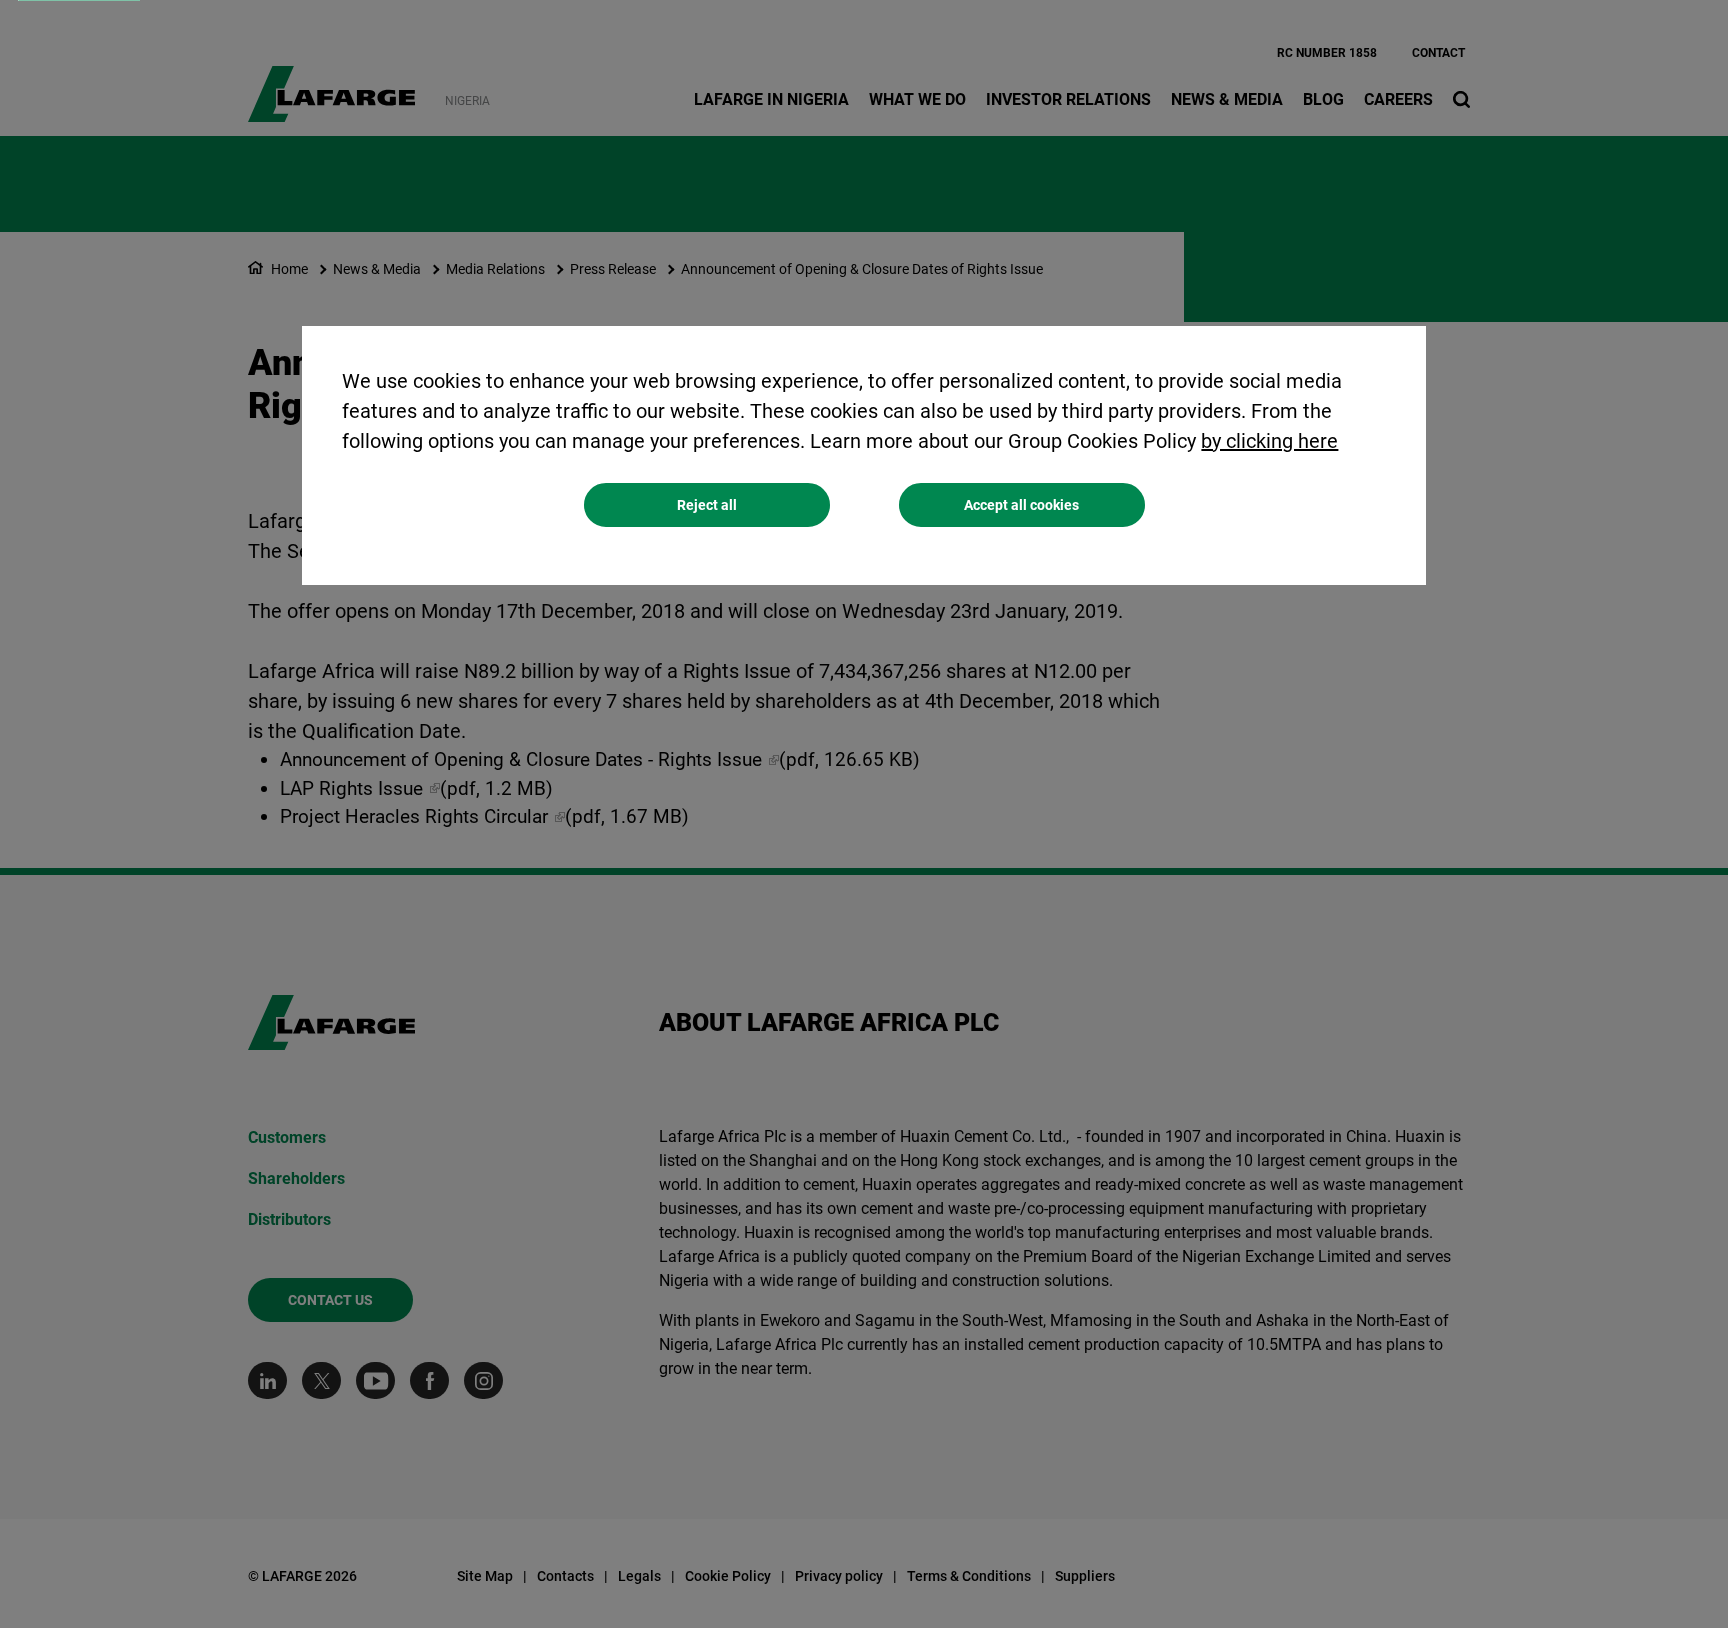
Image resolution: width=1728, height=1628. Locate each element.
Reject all (707, 505)
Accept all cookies (1021, 505)
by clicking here (1269, 441)
